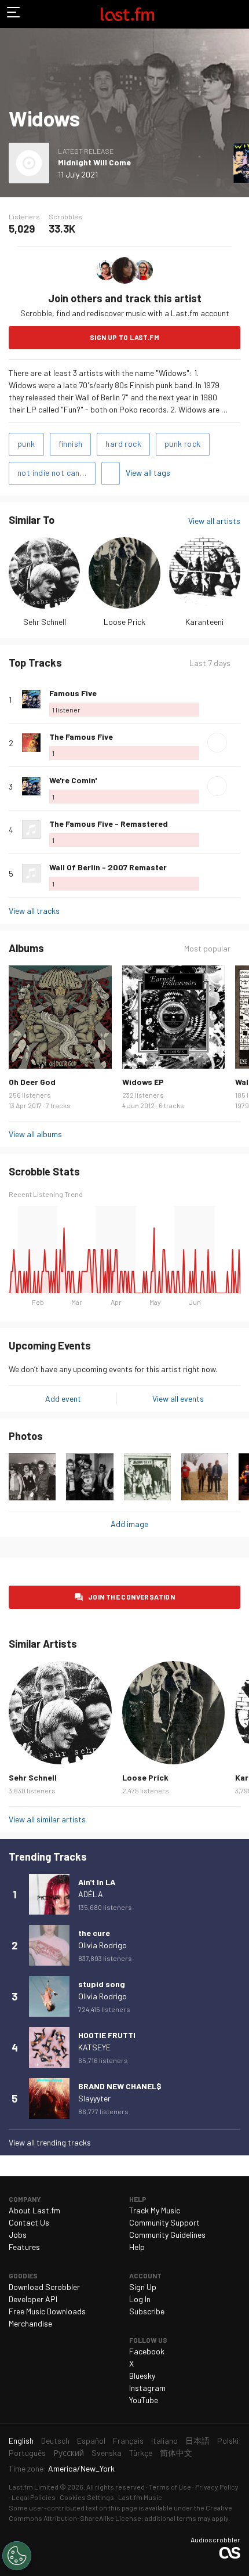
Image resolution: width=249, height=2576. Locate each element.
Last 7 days (210, 663)
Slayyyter (94, 2098)
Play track (217, 743)
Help (137, 2247)
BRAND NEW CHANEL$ (120, 2086)
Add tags (111, 473)
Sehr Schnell (45, 622)
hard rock (123, 444)
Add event (63, 1399)
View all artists (214, 521)
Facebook (147, 2351)
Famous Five (73, 693)
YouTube (144, 2400)
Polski (228, 2441)
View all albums (35, 1134)
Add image (129, 1524)
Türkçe (141, 2453)
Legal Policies (34, 2497)
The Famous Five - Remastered (109, 824)
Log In (140, 2299)
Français (128, 2441)
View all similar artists (47, 1819)
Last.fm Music (140, 2497)
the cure (94, 1933)
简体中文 (176, 2453)
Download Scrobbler (44, 2287)
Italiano (164, 2441)
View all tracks (34, 911)
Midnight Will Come (94, 162)
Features (24, 2247)
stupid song (102, 1984)
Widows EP (143, 1082)
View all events (178, 1399)
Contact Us (29, 2222)
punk (26, 444)
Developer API (33, 2299)
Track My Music (155, 2210)
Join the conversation (131, 1597)
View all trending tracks (50, 2142)
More (236, 699)
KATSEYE (94, 2047)
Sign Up (143, 2287)
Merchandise (30, 2323)
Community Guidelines (167, 2235)
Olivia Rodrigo (102, 1945)
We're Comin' (73, 780)
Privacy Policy (217, 2487)
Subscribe (147, 2311)
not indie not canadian (56, 473)
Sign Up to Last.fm (124, 337)
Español (91, 2441)
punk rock (183, 444)
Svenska (107, 2453)
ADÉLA (91, 1894)
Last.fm (127, 14)
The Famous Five (81, 737)
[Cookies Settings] (17, 2556)
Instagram (147, 2388)
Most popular (207, 949)
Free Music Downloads (47, 2311)
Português (27, 2453)
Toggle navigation (14, 14)
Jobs (18, 2235)
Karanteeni (204, 622)
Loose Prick (124, 622)
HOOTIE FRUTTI (107, 2035)
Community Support (164, 2222)
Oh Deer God (32, 1082)
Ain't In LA (97, 1882)
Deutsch (55, 2441)
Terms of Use (170, 2487)
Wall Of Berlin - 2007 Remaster (108, 867)
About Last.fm (34, 2210)
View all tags (148, 473)
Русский (69, 2453)
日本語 (197, 2441)
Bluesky (142, 2376)
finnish (71, 444)
